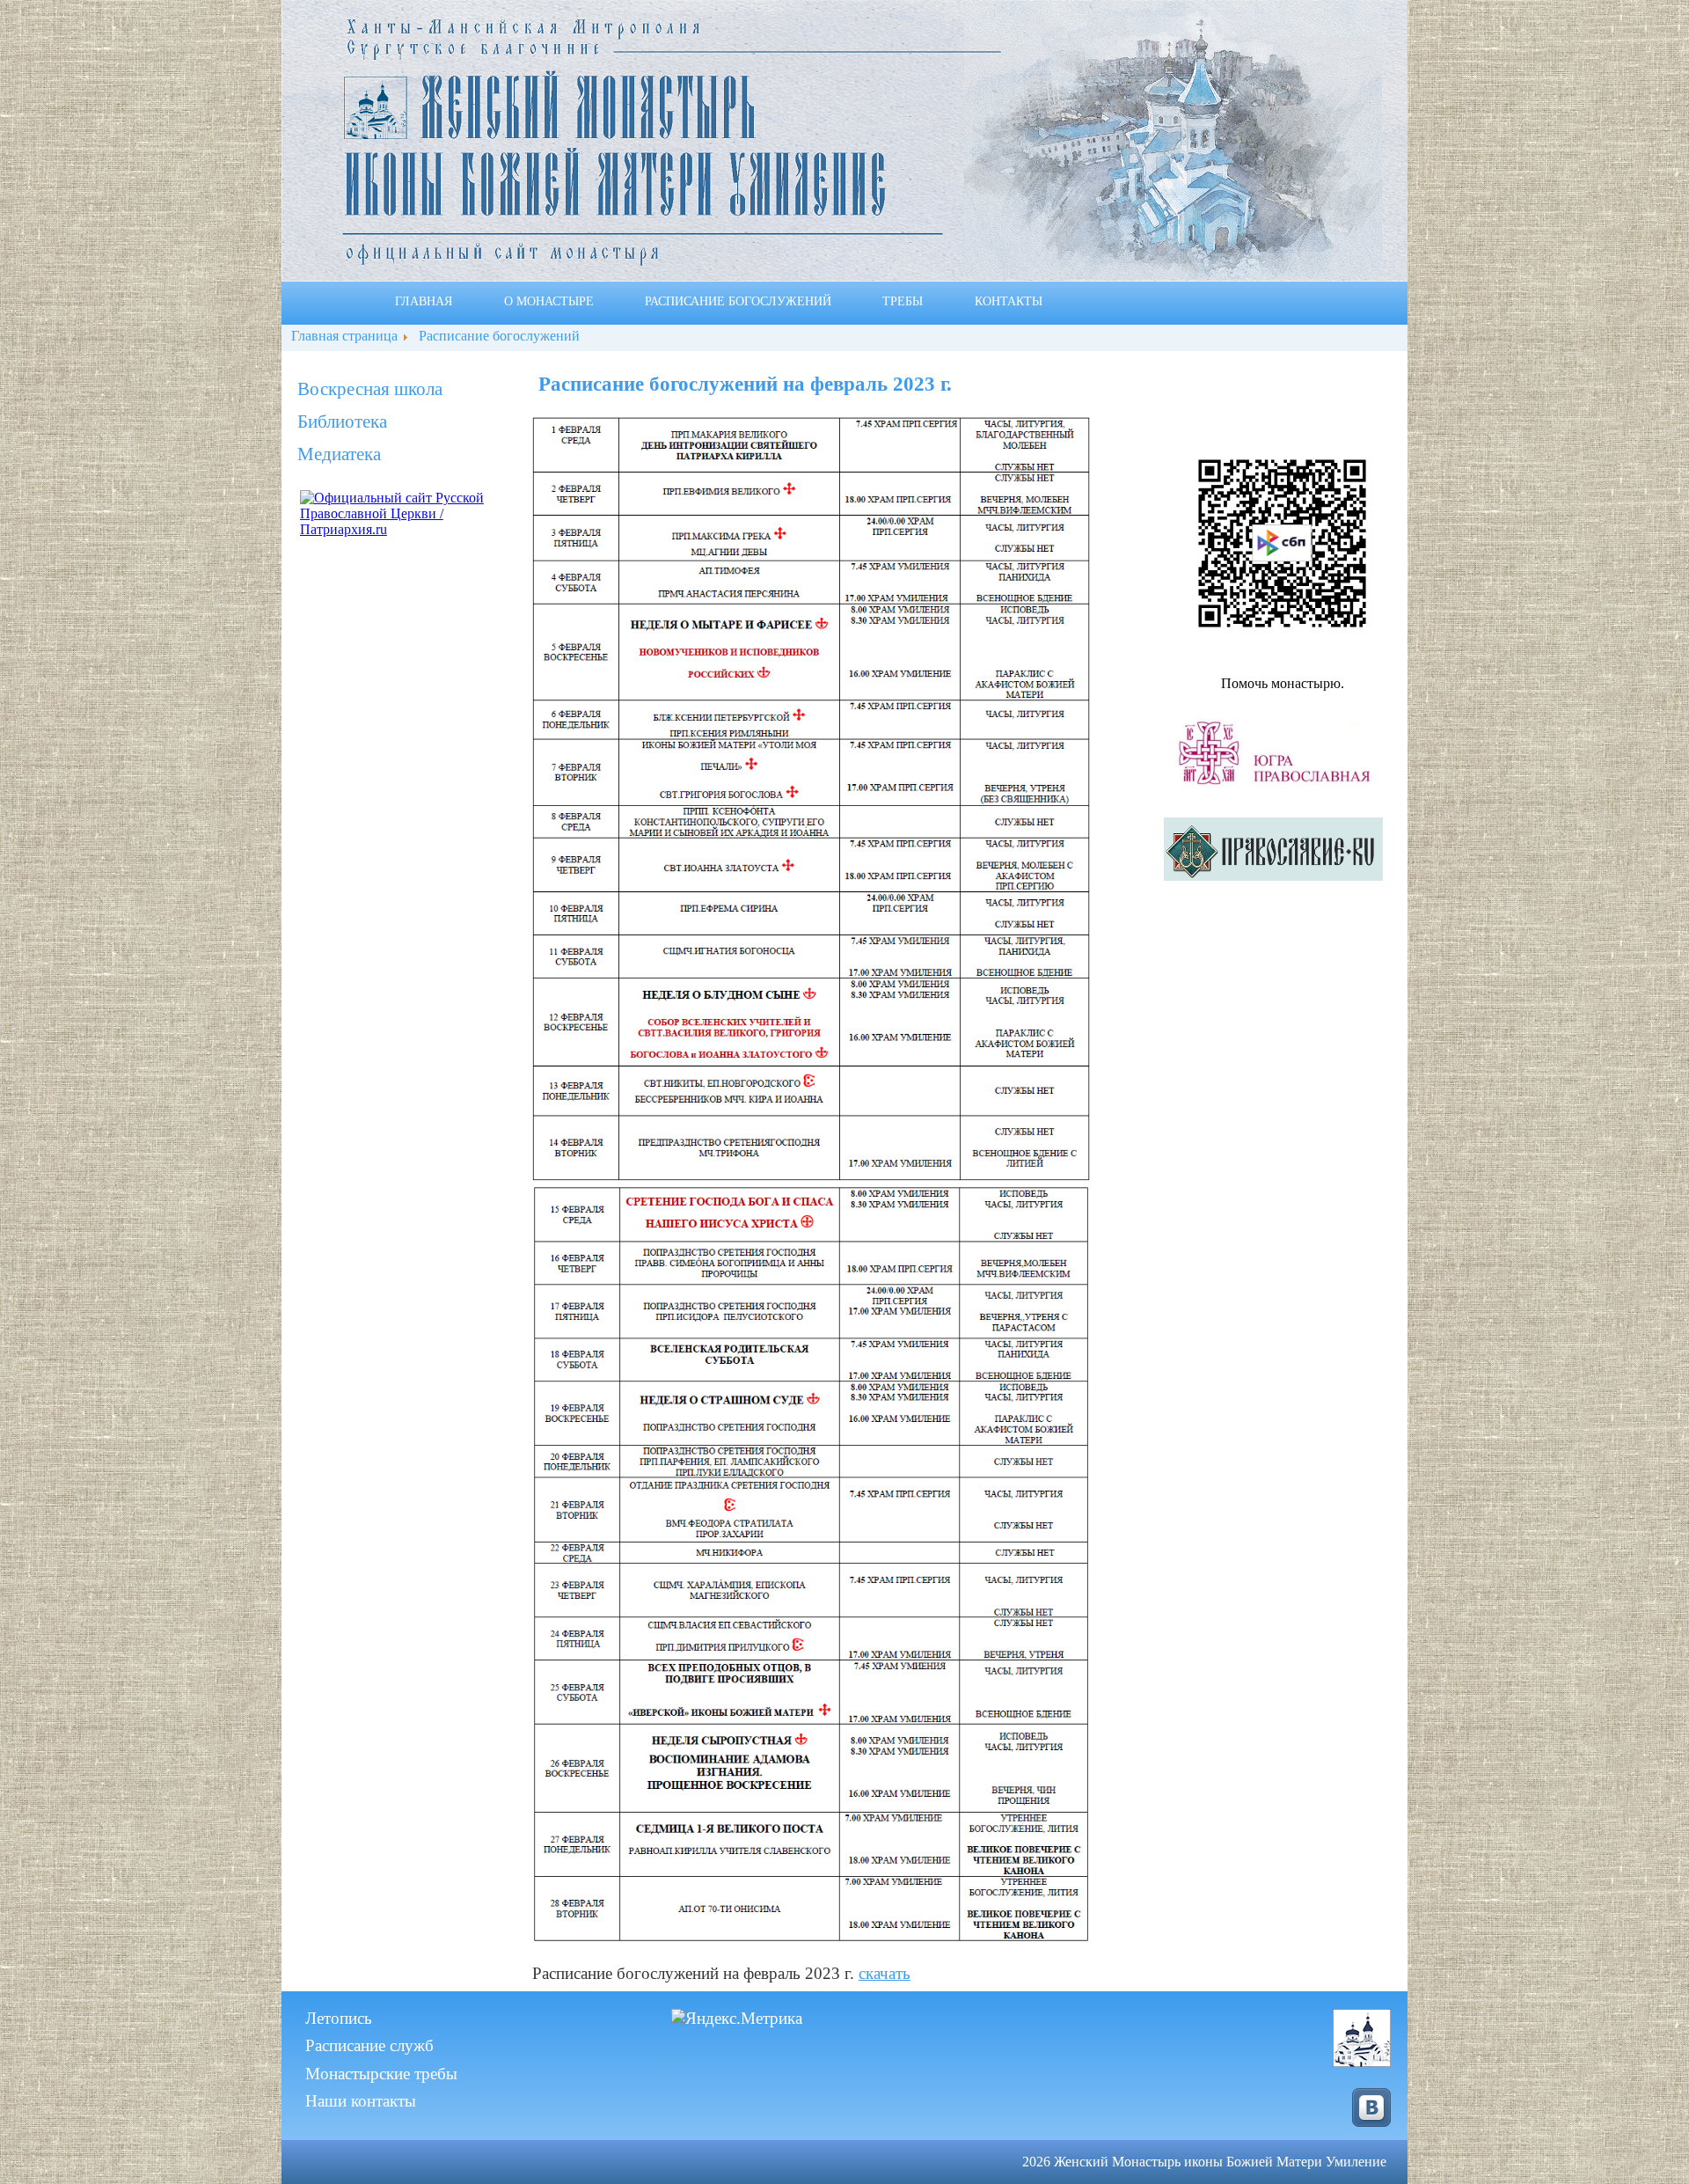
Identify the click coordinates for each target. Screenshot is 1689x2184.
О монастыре (549, 302)
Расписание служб (369, 2045)
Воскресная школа (370, 389)
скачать (885, 1973)
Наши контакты (361, 2101)
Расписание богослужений (738, 302)
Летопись (339, 2018)
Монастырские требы (381, 2074)
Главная (424, 302)
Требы (903, 302)
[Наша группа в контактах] (1367, 2101)
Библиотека (342, 421)
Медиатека (339, 454)
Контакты (1009, 302)
